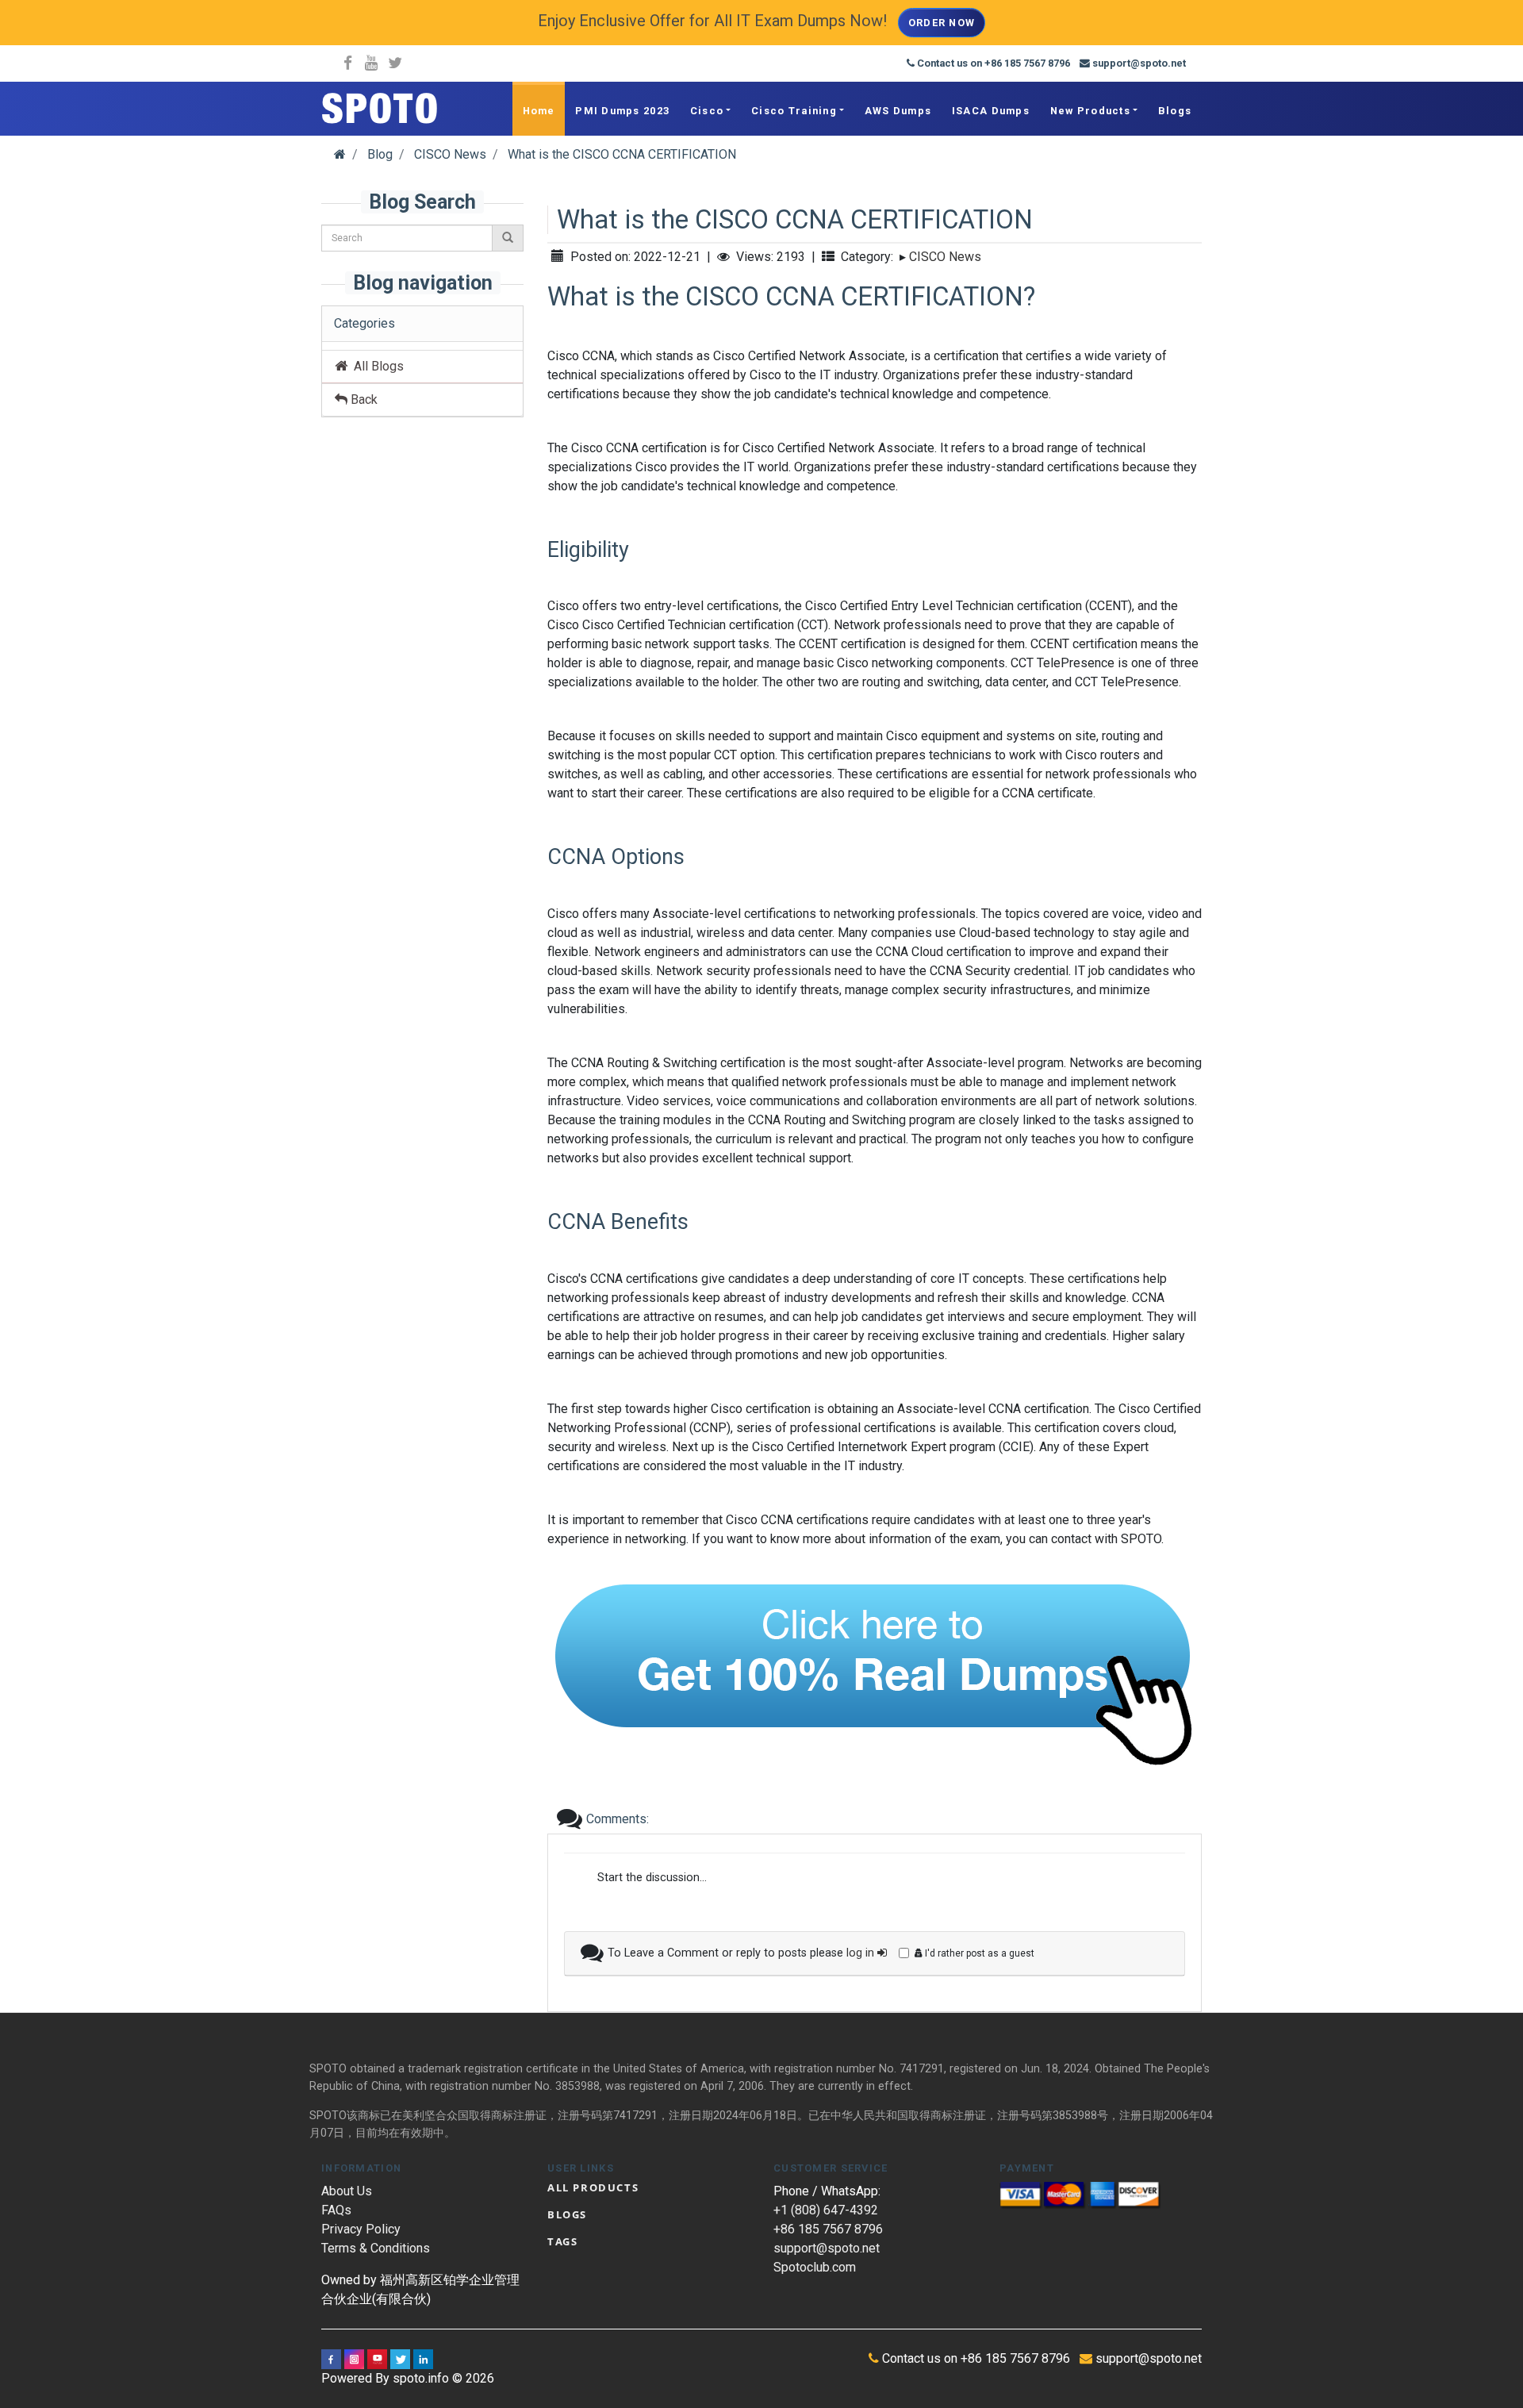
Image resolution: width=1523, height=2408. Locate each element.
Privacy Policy (361, 2229)
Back (363, 399)
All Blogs (376, 366)
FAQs (336, 2210)
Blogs (1175, 111)
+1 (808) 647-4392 (826, 2210)
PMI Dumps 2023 (622, 111)
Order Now (942, 23)
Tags (562, 2241)
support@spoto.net (827, 2248)
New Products (1090, 111)
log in (862, 1953)
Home (539, 111)
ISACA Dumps (991, 111)
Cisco (707, 111)
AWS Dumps (898, 111)
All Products (593, 2187)
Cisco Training (794, 111)
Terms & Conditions (376, 2248)
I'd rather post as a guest (978, 1953)
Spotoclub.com (815, 2267)
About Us (347, 2191)
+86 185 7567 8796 (828, 2229)
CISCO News (945, 257)
